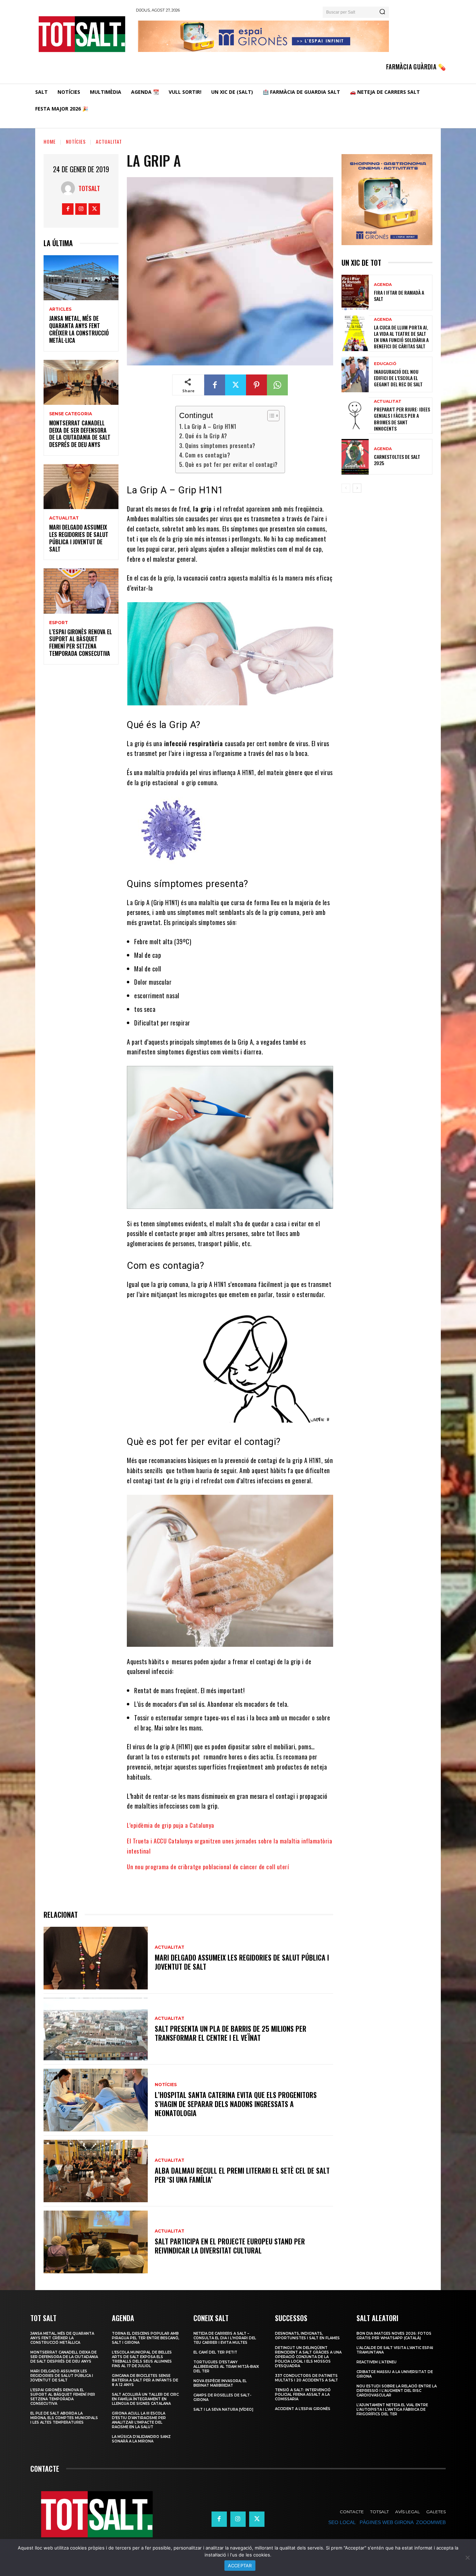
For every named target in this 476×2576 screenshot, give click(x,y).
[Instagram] (81, 209)
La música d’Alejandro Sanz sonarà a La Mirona (141, 2439)
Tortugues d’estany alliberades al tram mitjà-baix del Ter (226, 2367)
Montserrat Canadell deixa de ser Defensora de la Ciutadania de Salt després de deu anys (80, 434)
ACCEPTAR (240, 2566)
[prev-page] (346, 488)
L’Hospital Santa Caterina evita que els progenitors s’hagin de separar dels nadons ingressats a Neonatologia (236, 2104)
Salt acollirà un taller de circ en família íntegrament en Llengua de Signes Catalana (145, 2399)
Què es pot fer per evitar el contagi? (231, 464)
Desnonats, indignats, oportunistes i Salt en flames (307, 2336)
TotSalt (89, 188)
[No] (467, 2558)
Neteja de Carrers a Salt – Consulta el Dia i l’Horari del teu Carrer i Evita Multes (225, 2338)
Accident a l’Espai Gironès (303, 2409)
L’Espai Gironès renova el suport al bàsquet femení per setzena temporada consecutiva (80, 643)
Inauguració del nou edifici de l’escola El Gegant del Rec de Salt (398, 378)
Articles (60, 309)
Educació (385, 364)
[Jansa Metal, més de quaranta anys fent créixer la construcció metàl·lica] (81, 278)
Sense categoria (71, 414)
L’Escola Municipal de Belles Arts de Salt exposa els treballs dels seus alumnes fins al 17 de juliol (142, 2359)
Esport (59, 623)
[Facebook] (68, 209)
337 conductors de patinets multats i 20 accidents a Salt (306, 2378)
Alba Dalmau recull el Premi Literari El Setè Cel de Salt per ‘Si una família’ (242, 2175)
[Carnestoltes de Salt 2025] (355, 457)
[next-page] (357, 488)
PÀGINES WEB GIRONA (386, 2522)
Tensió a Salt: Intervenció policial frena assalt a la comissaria (303, 2395)
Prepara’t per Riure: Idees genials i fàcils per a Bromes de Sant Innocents (402, 419)
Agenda (383, 285)
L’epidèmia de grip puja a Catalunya (171, 1825)
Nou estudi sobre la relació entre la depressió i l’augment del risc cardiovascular (397, 2391)
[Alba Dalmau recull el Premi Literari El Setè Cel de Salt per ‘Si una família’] (96, 2171)
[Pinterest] (256, 385)
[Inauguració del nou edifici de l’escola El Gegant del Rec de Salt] (355, 374)
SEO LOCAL (342, 2522)
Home (50, 141)
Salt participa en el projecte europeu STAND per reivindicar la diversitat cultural (230, 2246)
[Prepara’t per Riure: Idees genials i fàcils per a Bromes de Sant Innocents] (355, 415)
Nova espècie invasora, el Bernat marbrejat (220, 2383)
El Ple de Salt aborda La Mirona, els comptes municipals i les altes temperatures (64, 2418)
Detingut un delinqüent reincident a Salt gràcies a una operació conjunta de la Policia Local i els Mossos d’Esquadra (308, 2357)
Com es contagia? (208, 455)
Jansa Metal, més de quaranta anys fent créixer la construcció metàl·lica (79, 329)
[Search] (382, 12)
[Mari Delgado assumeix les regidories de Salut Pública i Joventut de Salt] (81, 487)
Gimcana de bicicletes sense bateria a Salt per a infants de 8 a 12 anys (145, 2380)
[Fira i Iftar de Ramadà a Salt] (355, 293)
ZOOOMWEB (431, 2522)
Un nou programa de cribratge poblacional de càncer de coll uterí (208, 1867)
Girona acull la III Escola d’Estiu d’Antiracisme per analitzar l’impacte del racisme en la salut (139, 2420)
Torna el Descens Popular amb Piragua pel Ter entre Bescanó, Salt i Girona (145, 2338)
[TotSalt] (70, 188)
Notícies (76, 141)
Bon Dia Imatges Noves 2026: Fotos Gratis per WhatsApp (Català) (394, 2336)
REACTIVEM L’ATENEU (377, 2362)
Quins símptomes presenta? (220, 446)
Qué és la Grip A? (206, 436)
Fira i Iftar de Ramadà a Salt (399, 296)
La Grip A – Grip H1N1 (210, 426)
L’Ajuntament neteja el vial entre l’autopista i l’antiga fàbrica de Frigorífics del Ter (392, 2410)
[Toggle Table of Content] (270, 416)
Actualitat (109, 141)
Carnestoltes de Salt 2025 (397, 460)
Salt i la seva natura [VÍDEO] (223, 2410)
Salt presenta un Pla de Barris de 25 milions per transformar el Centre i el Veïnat (231, 2033)
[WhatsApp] (277, 385)
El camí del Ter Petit (215, 2352)
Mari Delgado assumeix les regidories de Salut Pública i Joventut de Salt (79, 538)
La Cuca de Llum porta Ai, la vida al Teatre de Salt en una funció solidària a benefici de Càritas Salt (401, 337)
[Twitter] (94, 209)
